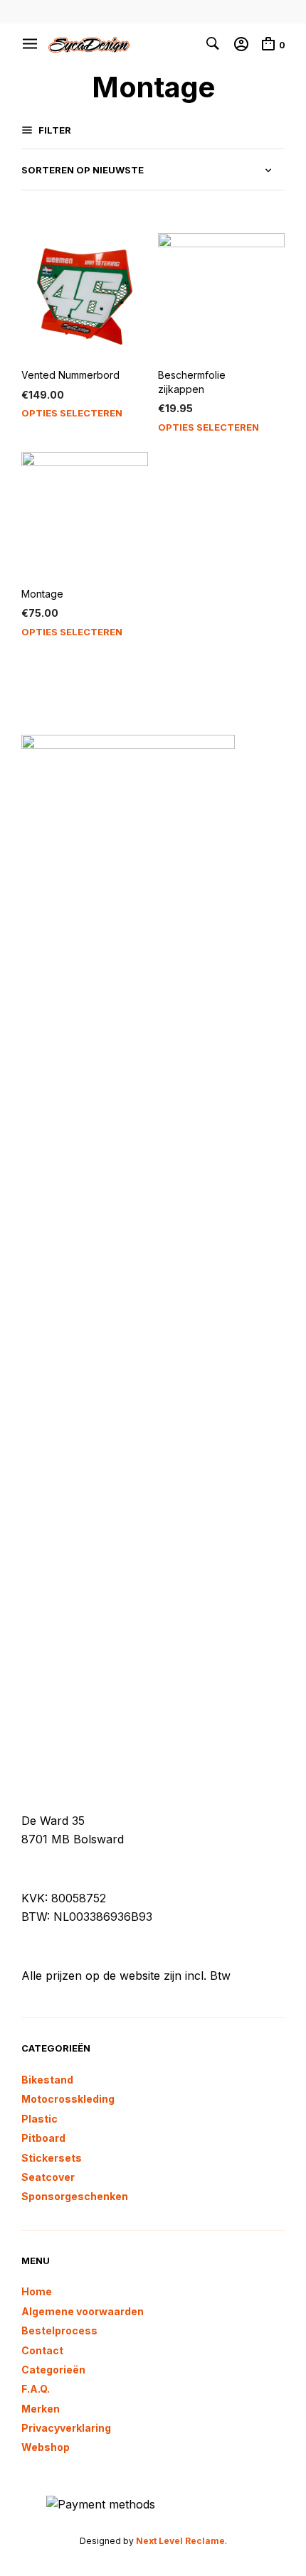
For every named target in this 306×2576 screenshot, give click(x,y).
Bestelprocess (59, 2330)
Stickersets (52, 2158)
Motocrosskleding (68, 2099)
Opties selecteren (72, 413)
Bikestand (47, 2080)
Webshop (46, 2447)
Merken (41, 2409)
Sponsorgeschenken (75, 2196)
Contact (42, 2350)
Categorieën (53, 2370)
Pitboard (43, 2138)
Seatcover (48, 2177)
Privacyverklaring (66, 2428)
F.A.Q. (36, 2389)
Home (37, 2291)
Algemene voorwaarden (83, 2311)
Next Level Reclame (180, 2541)
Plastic (39, 2119)
